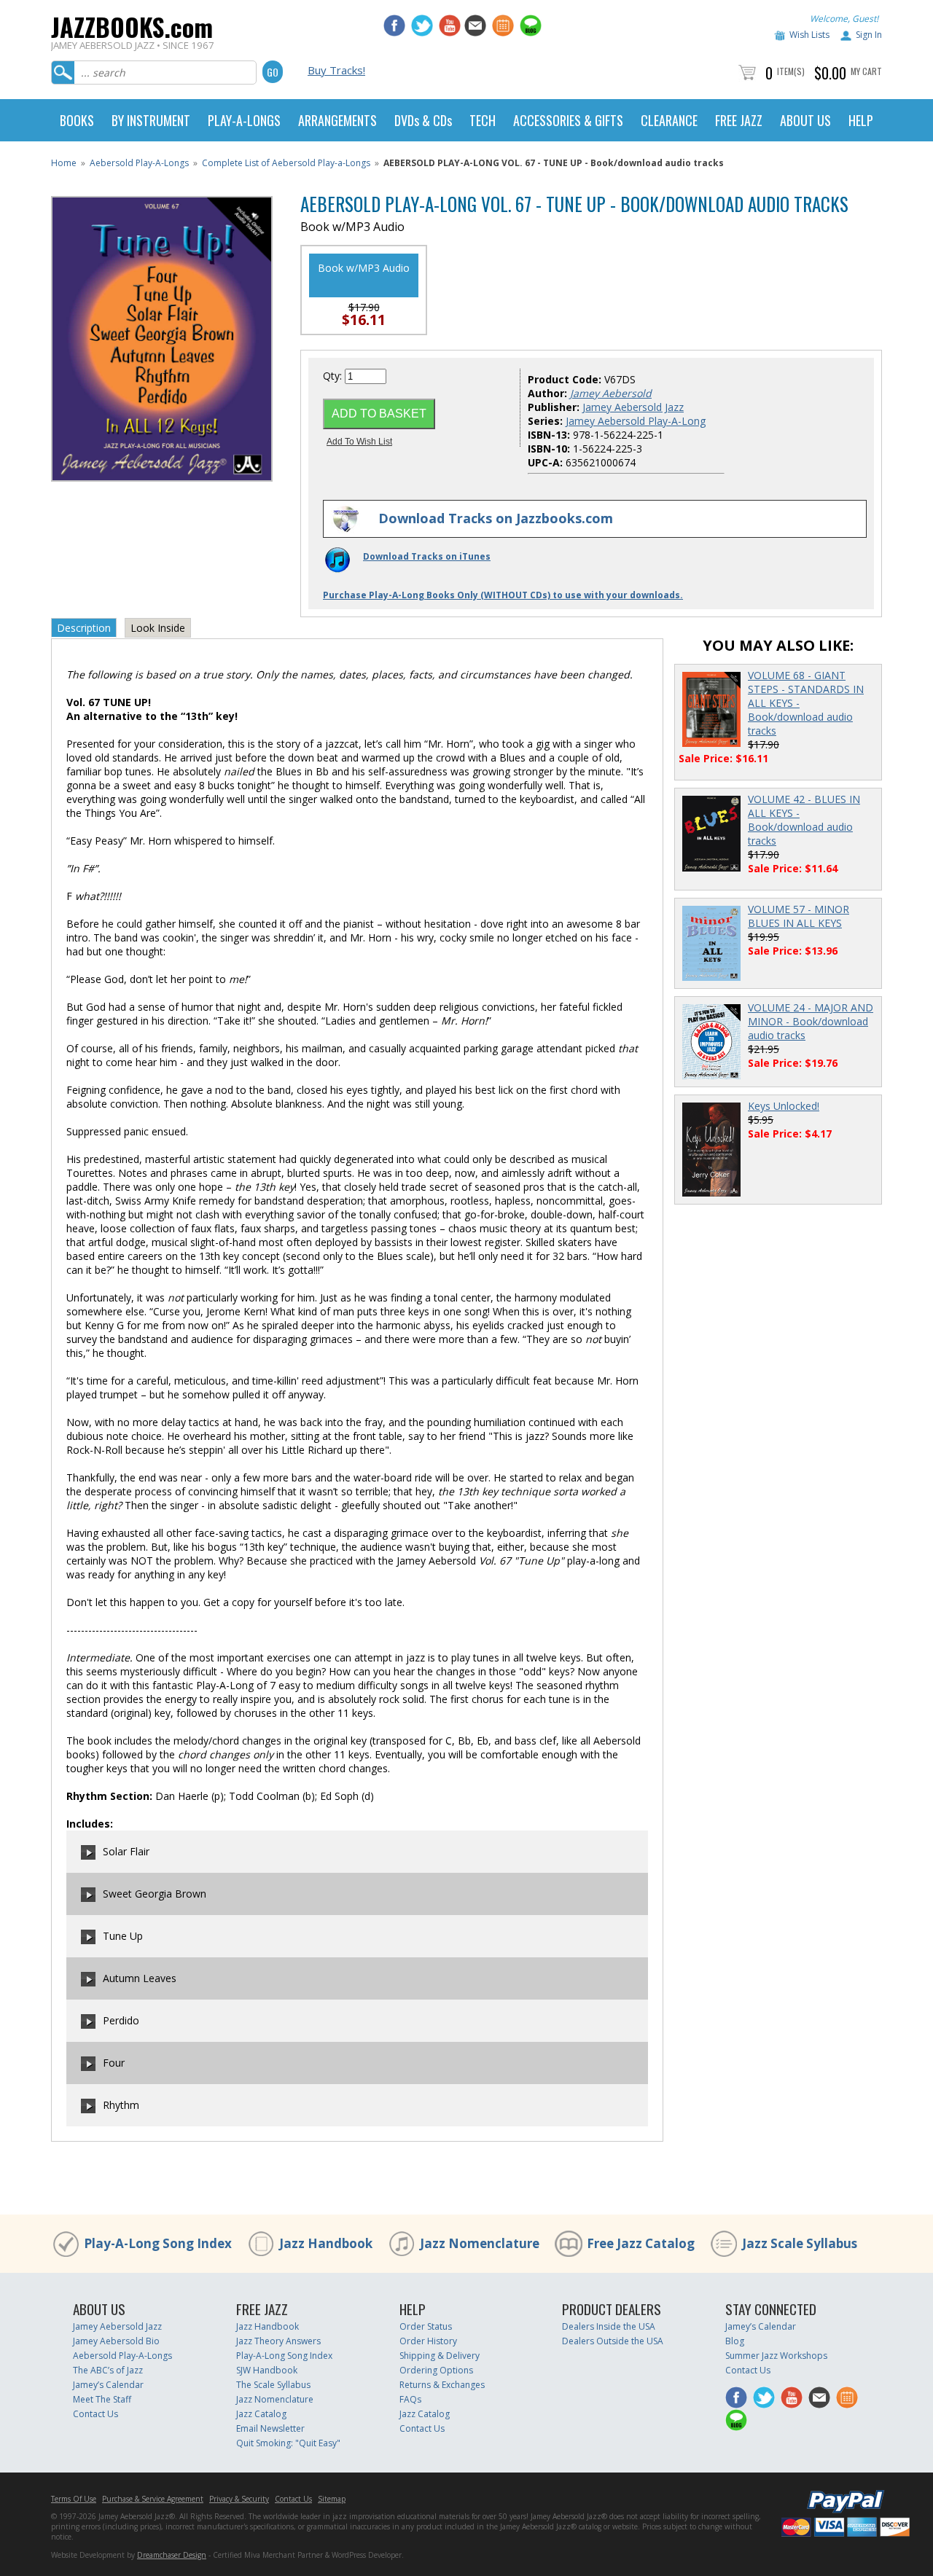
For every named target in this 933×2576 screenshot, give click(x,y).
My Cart (866, 71)
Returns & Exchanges (442, 2385)
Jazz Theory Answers (278, 2341)
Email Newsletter (270, 2428)
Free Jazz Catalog (641, 2243)
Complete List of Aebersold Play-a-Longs (286, 163)
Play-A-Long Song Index (158, 2243)
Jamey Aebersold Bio (116, 2341)
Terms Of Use (74, 2499)
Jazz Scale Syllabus (800, 2243)
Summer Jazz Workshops (776, 2356)
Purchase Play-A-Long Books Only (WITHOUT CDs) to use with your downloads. (503, 595)
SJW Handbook (267, 2370)
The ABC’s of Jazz (108, 2370)
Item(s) (791, 71)
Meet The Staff (102, 2399)
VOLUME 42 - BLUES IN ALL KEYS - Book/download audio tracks (804, 820)
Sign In (869, 35)
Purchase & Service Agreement (153, 2499)
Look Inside (158, 628)
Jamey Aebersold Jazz (633, 407)
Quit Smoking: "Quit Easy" (288, 2443)
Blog (735, 2341)
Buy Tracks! (336, 70)
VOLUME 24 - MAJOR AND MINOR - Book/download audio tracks (811, 1021)
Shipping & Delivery (440, 2356)
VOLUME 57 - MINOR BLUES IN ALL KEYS (799, 916)
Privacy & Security (239, 2499)
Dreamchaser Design (172, 2555)
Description (84, 628)
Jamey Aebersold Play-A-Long (636, 421)
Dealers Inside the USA (609, 2326)
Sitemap (332, 2499)
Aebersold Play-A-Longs (139, 163)
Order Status (426, 2326)
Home (64, 163)
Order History (428, 2341)
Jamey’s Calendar (108, 2385)
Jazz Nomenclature (480, 2243)
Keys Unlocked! (784, 1106)
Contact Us (95, 2414)
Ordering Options (436, 2370)
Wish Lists (809, 35)
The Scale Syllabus (273, 2385)
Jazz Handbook (326, 2243)
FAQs (410, 2399)
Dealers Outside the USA (613, 2341)
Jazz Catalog (261, 2414)
